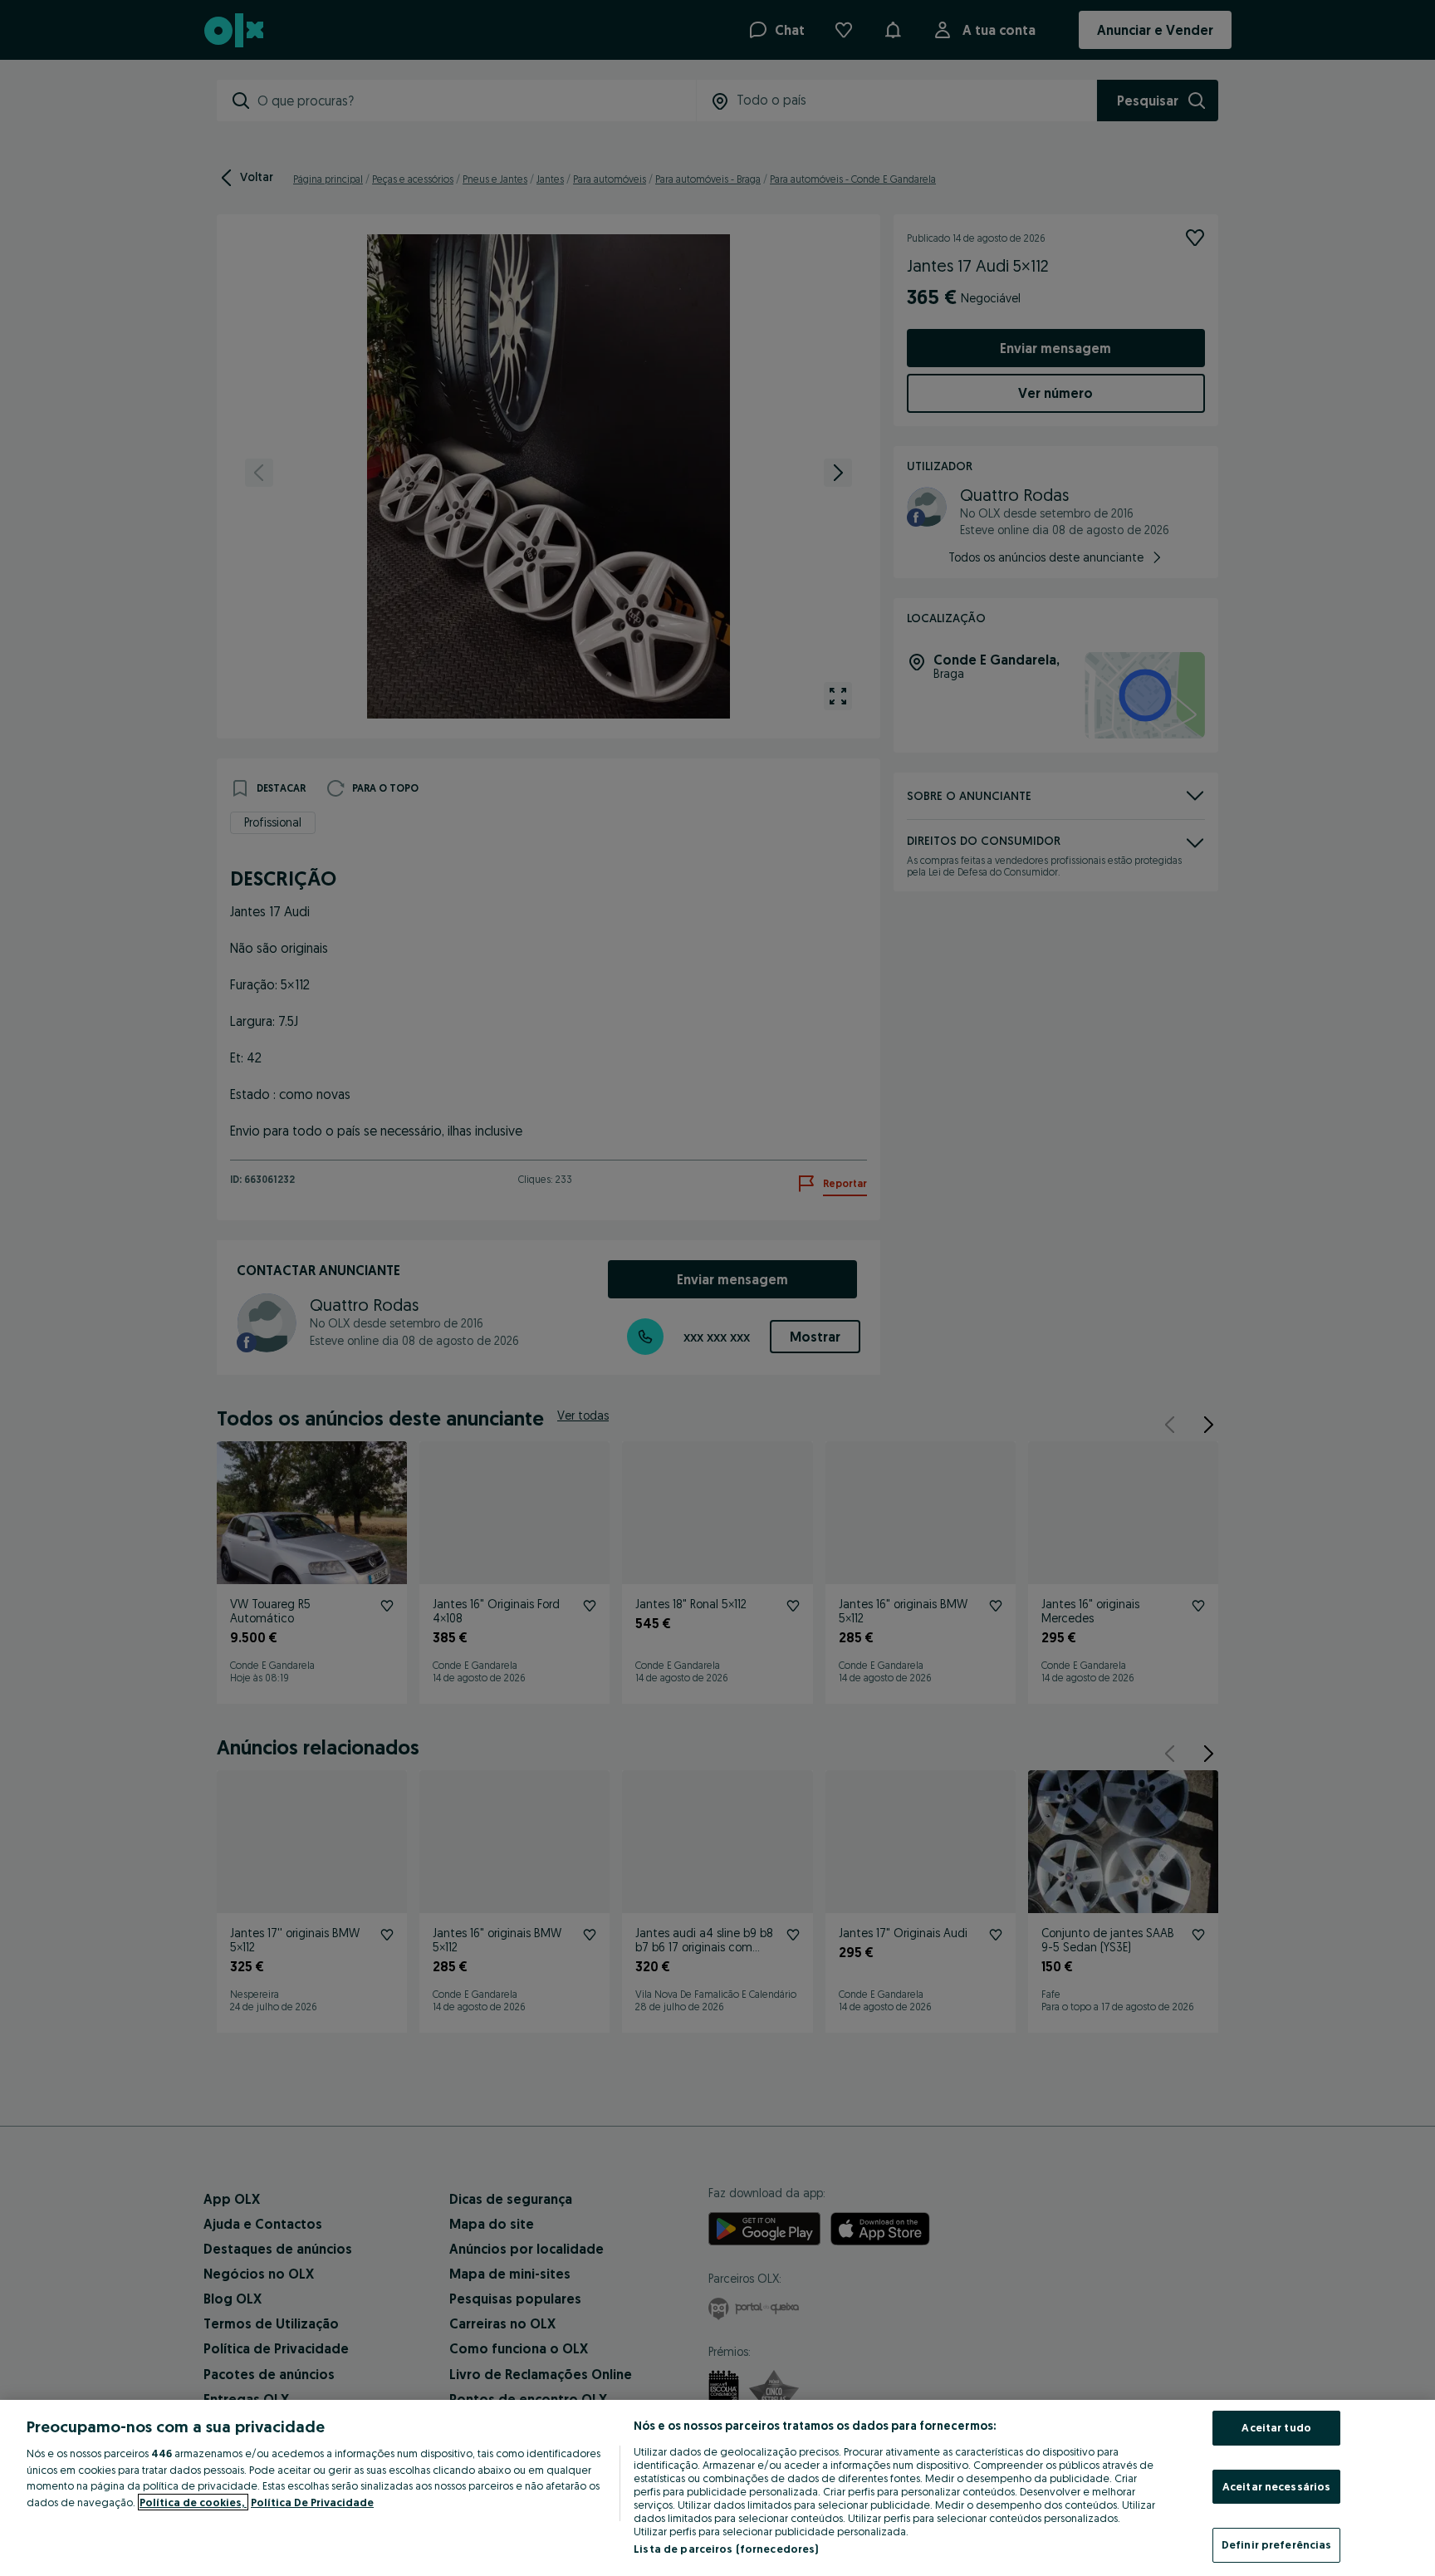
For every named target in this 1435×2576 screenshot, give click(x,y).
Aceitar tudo (1276, 2427)
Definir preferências (1277, 2544)
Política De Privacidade (312, 2502)
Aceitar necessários (1276, 2486)
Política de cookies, (193, 2502)
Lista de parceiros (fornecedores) (726, 2549)
